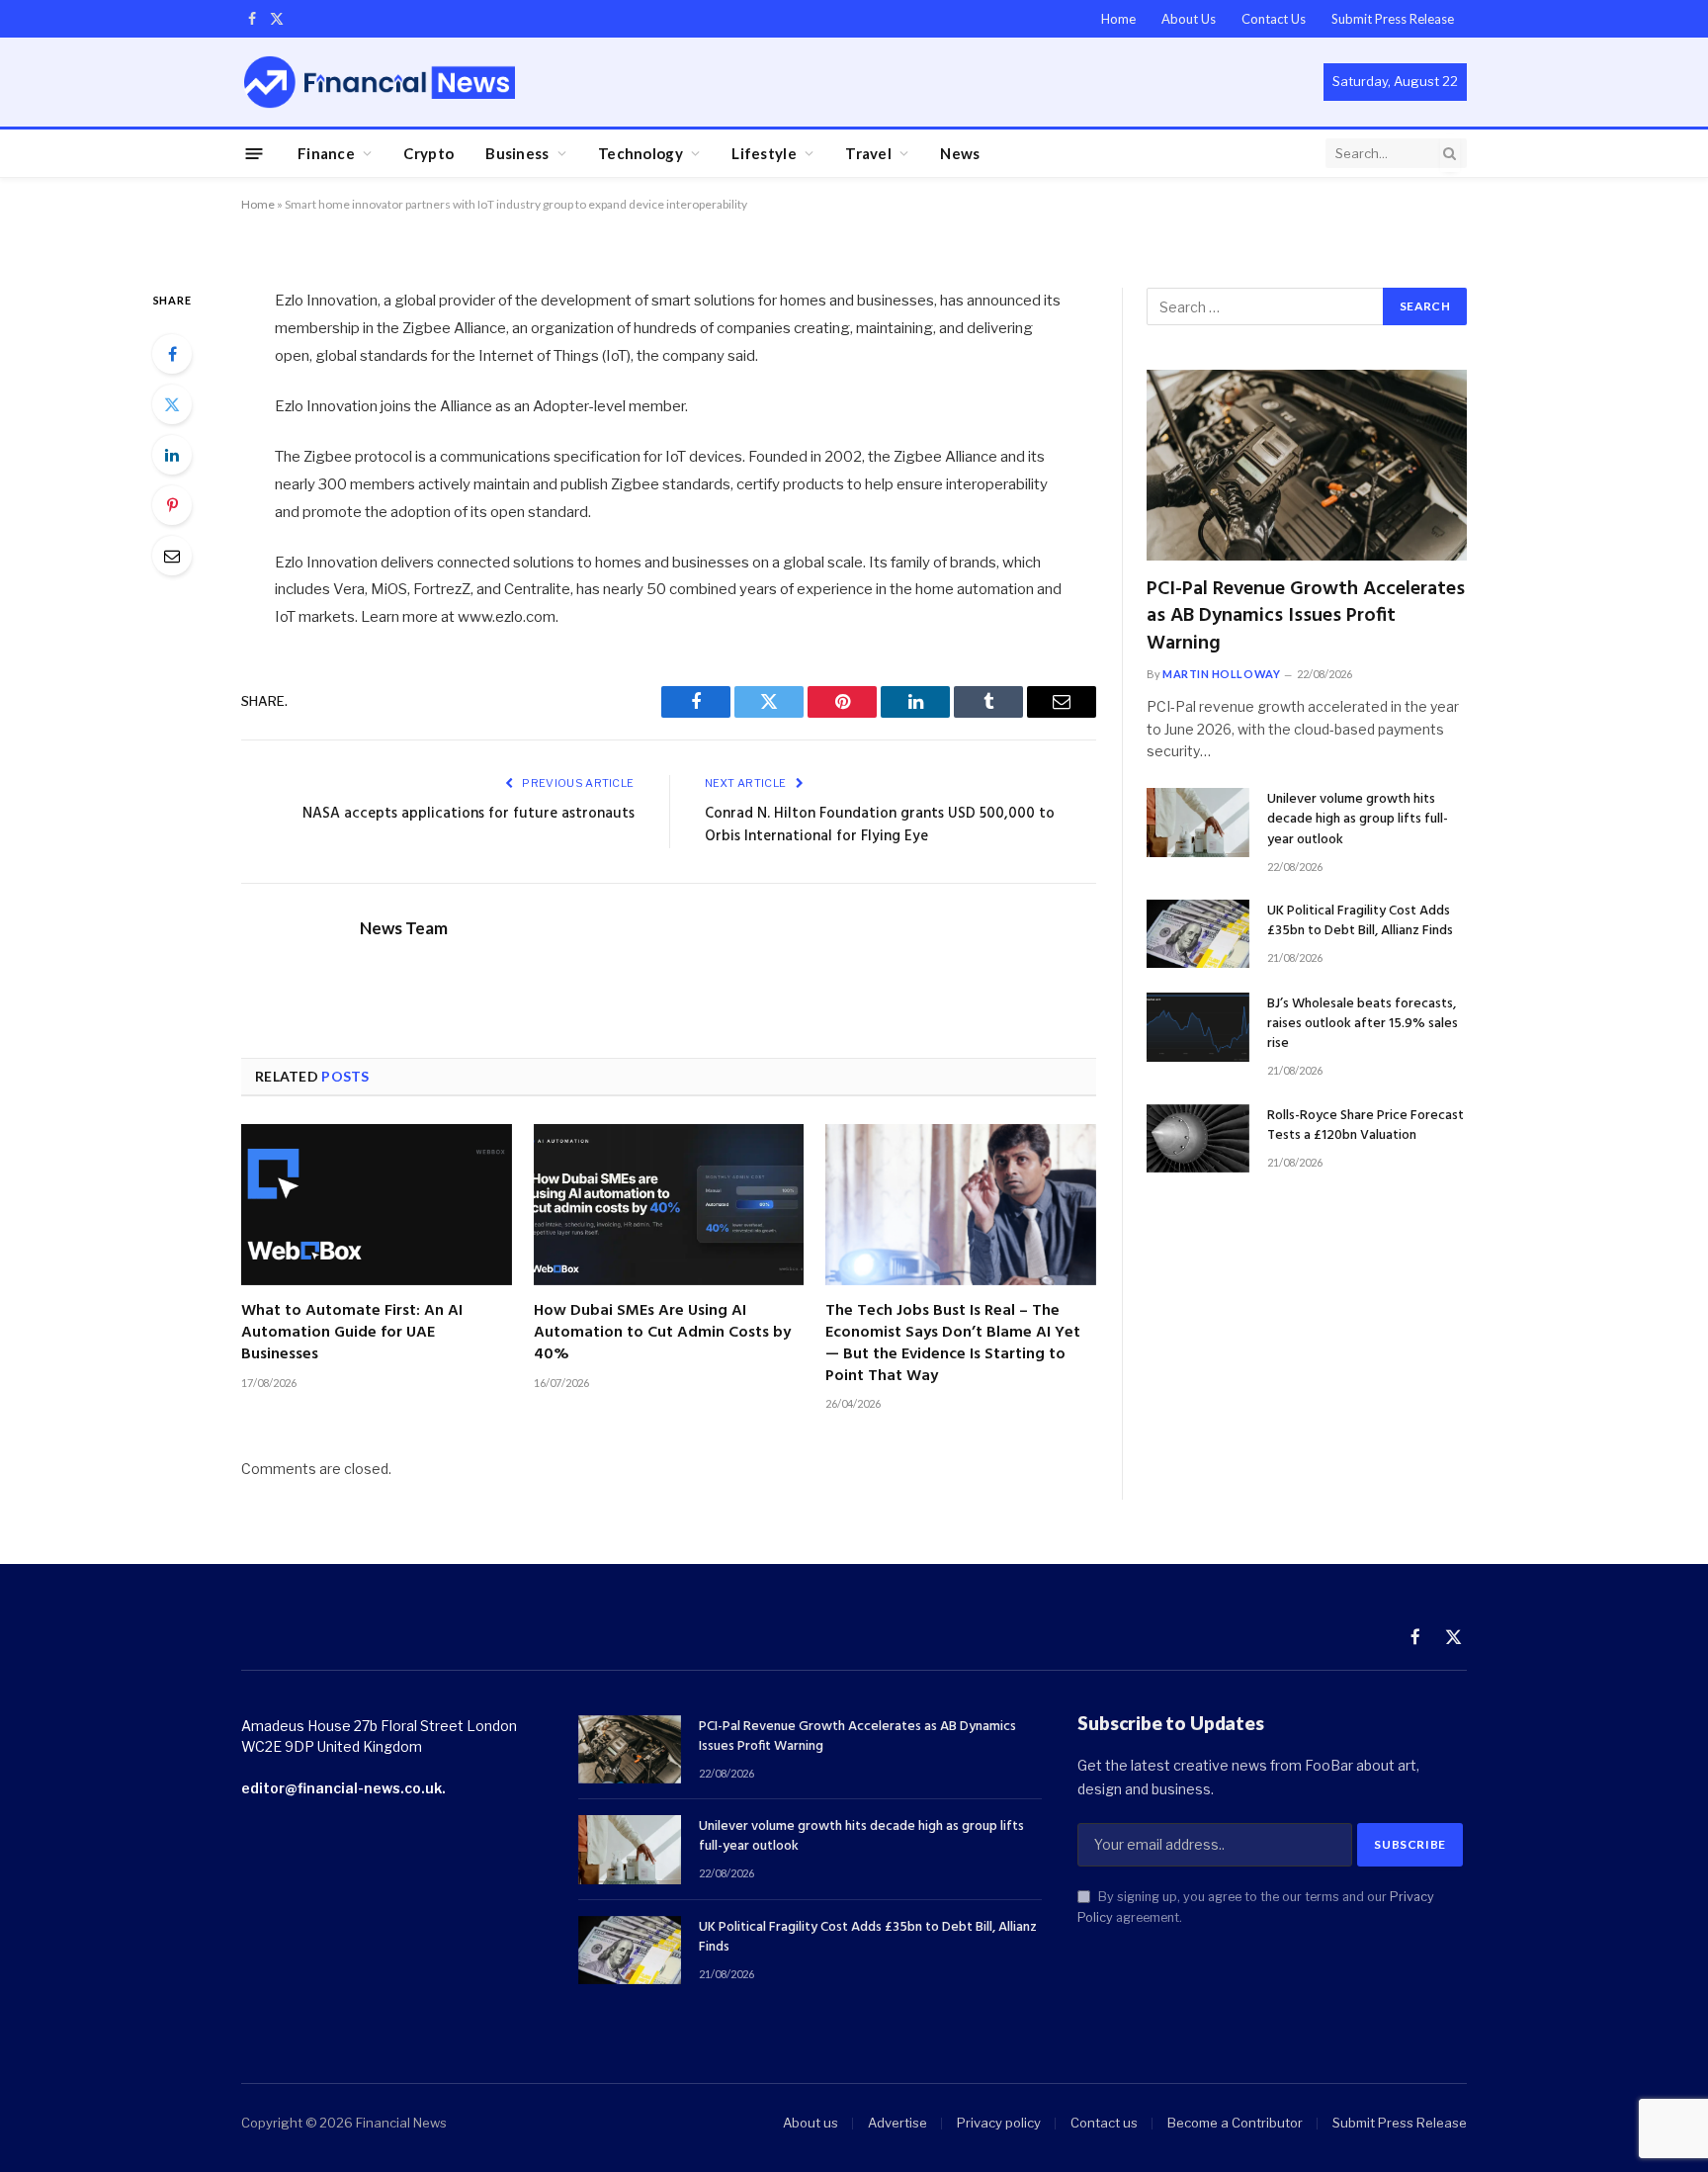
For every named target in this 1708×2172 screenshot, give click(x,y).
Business (517, 153)
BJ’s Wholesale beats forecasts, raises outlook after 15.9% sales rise (1363, 1024)
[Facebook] (172, 354)
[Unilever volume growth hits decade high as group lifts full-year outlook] (1198, 822)
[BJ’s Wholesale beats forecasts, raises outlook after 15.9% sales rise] (1198, 1027)
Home (1118, 19)
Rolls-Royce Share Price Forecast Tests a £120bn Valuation (1366, 1126)
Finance (326, 153)
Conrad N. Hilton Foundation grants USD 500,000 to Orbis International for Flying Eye (880, 825)
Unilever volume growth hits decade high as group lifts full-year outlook (1358, 820)
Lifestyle (764, 153)
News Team (404, 928)
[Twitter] (172, 404)
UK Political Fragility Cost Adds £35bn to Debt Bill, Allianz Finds (1360, 921)
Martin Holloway (1221, 674)
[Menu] (255, 153)
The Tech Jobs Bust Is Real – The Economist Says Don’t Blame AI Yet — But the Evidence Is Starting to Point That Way (953, 1344)
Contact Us (1274, 19)
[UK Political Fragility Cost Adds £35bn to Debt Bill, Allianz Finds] (1198, 934)
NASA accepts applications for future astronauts (469, 814)
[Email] (172, 556)
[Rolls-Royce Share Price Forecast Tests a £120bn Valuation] (1198, 1138)
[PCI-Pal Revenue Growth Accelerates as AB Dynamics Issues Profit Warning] (1307, 465)
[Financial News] (380, 82)
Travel (868, 153)
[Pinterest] (172, 505)
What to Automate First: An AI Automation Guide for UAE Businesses (352, 1333)
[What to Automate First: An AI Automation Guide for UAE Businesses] (377, 1205)
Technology (640, 153)
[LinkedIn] (172, 455)
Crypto (428, 153)
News (960, 153)
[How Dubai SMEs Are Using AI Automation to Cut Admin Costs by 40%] (669, 1205)
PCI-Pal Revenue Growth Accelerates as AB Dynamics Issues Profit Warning (1306, 617)
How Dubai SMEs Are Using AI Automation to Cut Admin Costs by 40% (662, 1333)
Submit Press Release (1393, 19)
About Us (1189, 19)
